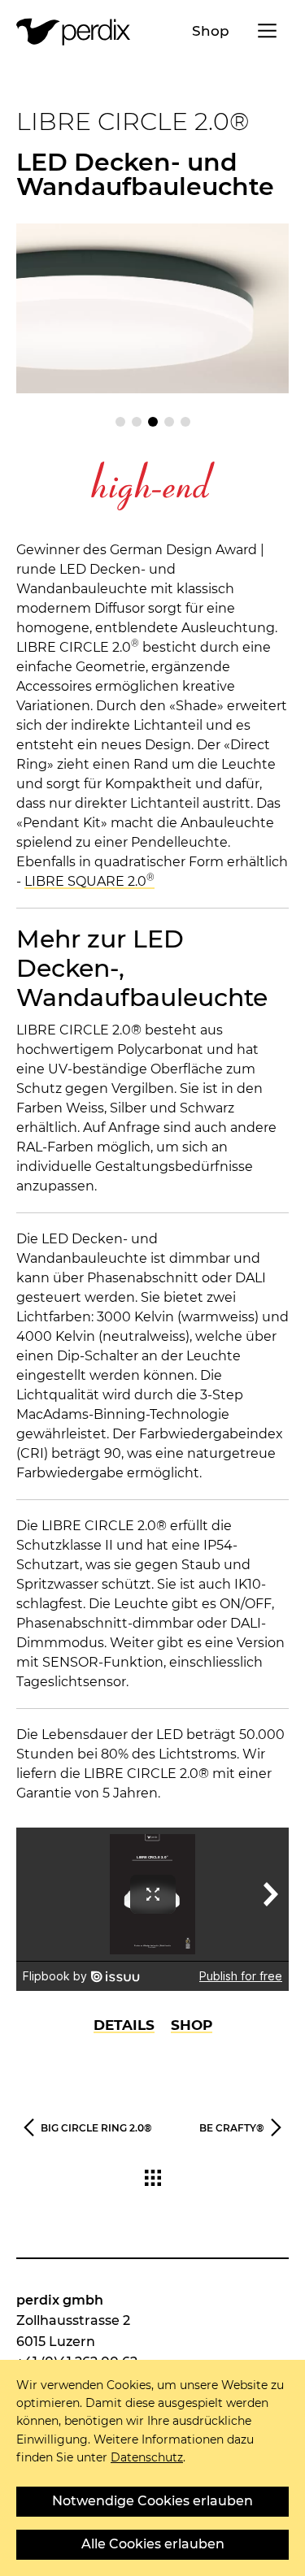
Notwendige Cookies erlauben (152, 2501)
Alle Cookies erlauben (153, 2544)
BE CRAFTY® (232, 2128)
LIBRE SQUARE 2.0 (89, 881)
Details (124, 2025)
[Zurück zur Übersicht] (153, 2181)
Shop (211, 31)
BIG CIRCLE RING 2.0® (96, 2128)
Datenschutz (147, 2457)
